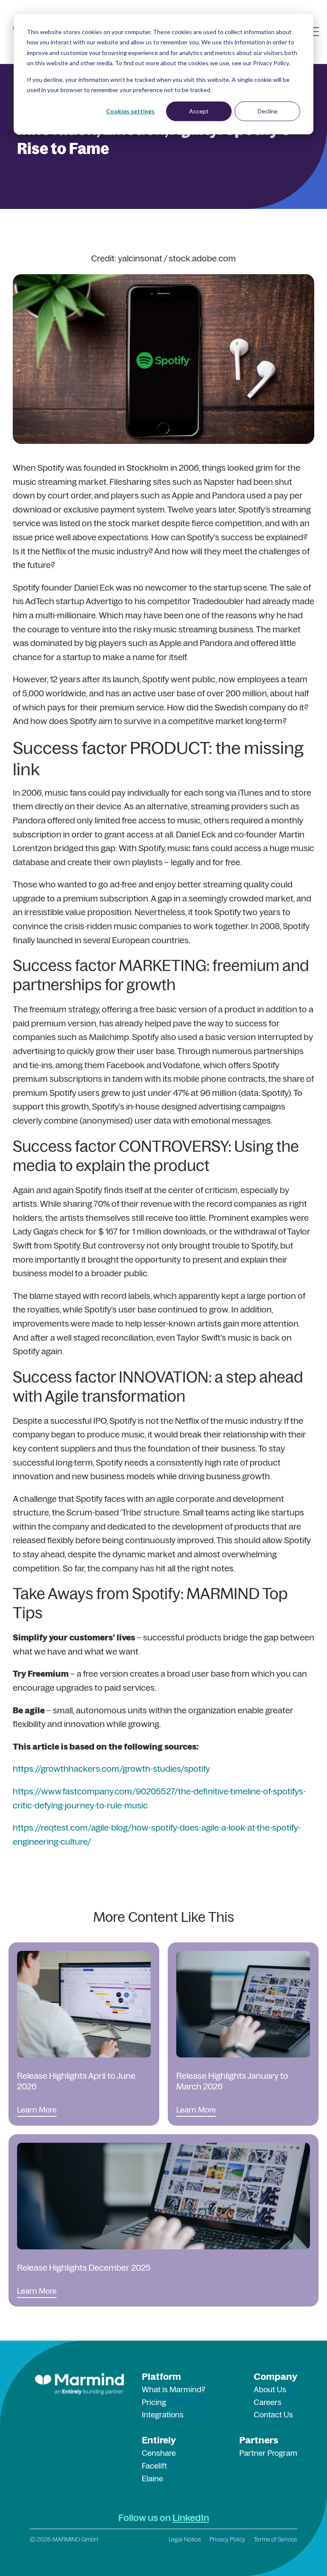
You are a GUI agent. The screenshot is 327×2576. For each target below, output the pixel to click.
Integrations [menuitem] (163, 2415)
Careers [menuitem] (268, 2402)
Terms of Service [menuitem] (275, 2539)
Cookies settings (130, 111)
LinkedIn (191, 2518)
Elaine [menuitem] (152, 2479)
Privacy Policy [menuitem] (227, 2539)
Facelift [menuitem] (154, 2466)
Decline (268, 111)
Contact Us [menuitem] (273, 2415)
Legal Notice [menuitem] (185, 2539)
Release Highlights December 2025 (84, 2267)
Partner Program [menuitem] (268, 2453)
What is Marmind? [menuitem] (174, 2389)
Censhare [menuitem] (159, 2453)
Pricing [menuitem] (154, 2402)
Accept (199, 111)
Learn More (37, 2110)
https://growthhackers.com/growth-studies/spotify (111, 1769)
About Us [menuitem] (270, 2389)
